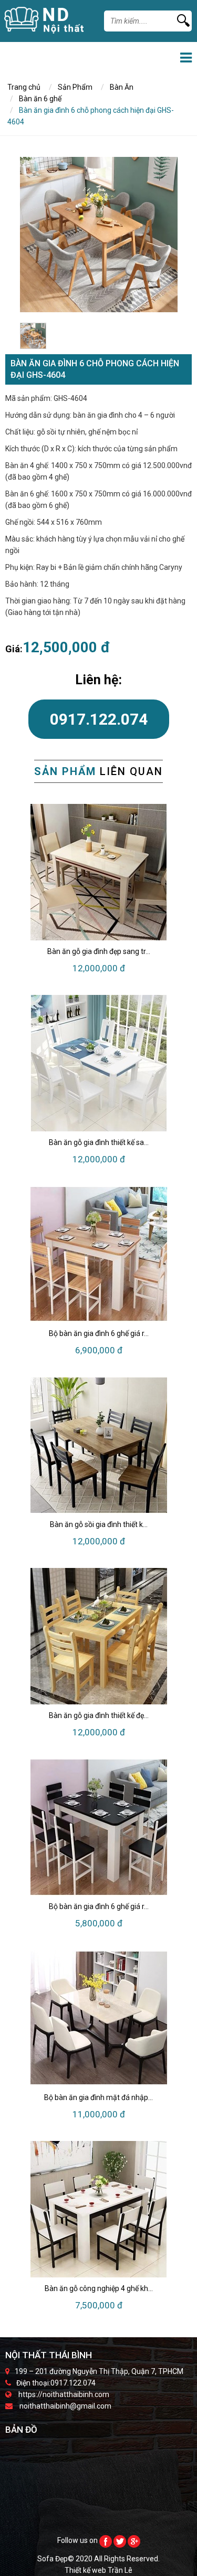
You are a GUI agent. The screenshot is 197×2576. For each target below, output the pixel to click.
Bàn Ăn (122, 87)
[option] (99, 235)
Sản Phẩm (75, 87)
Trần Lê (120, 2570)
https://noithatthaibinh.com (64, 2394)
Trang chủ (24, 87)
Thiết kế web (86, 2570)
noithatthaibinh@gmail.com (65, 2406)
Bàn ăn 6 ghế (40, 99)
